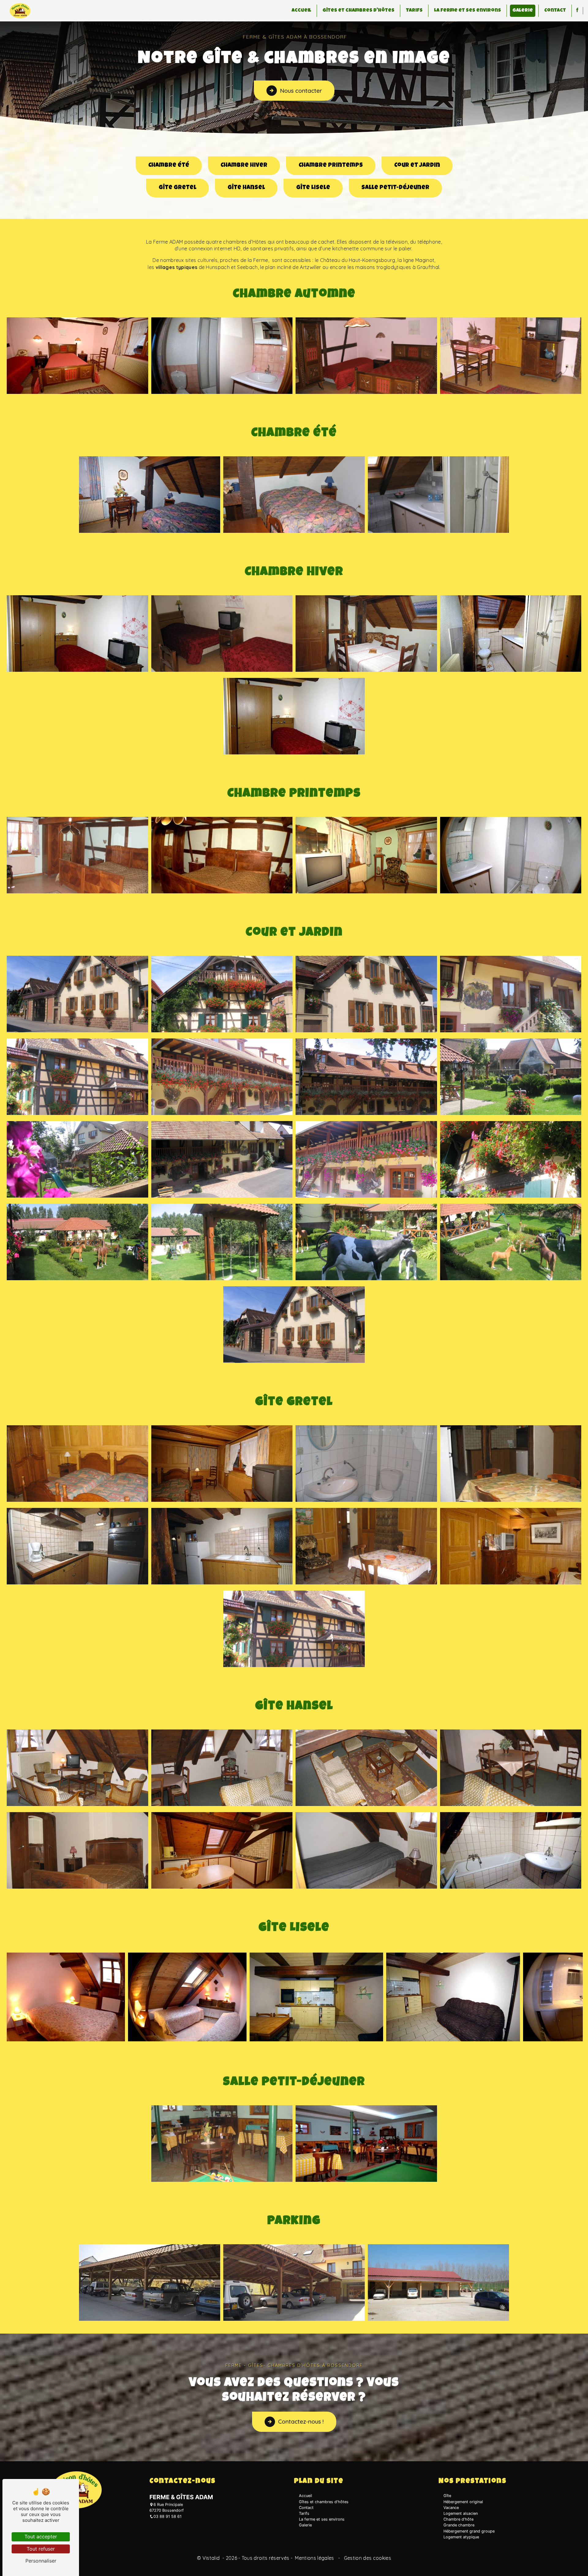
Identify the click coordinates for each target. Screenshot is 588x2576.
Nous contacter (301, 91)
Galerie (523, 11)
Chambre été (169, 166)
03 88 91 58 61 (168, 2516)
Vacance (451, 2508)
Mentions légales (315, 2558)
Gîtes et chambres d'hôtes (358, 11)
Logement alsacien (461, 2513)
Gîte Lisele (313, 188)
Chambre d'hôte (458, 2519)
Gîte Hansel (246, 188)
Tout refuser (41, 2549)
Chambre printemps (331, 166)
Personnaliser (41, 2561)
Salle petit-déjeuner (395, 188)
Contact (555, 11)
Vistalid (212, 2558)
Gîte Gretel (177, 188)
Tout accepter (41, 2537)
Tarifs (414, 11)
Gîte (447, 2496)
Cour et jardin (417, 166)
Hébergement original (463, 2502)
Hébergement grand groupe (469, 2531)
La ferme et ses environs (467, 11)
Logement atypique (461, 2537)
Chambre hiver (244, 166)
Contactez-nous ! (301, 2421)
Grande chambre (459, 2525)
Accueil (301, 11)
